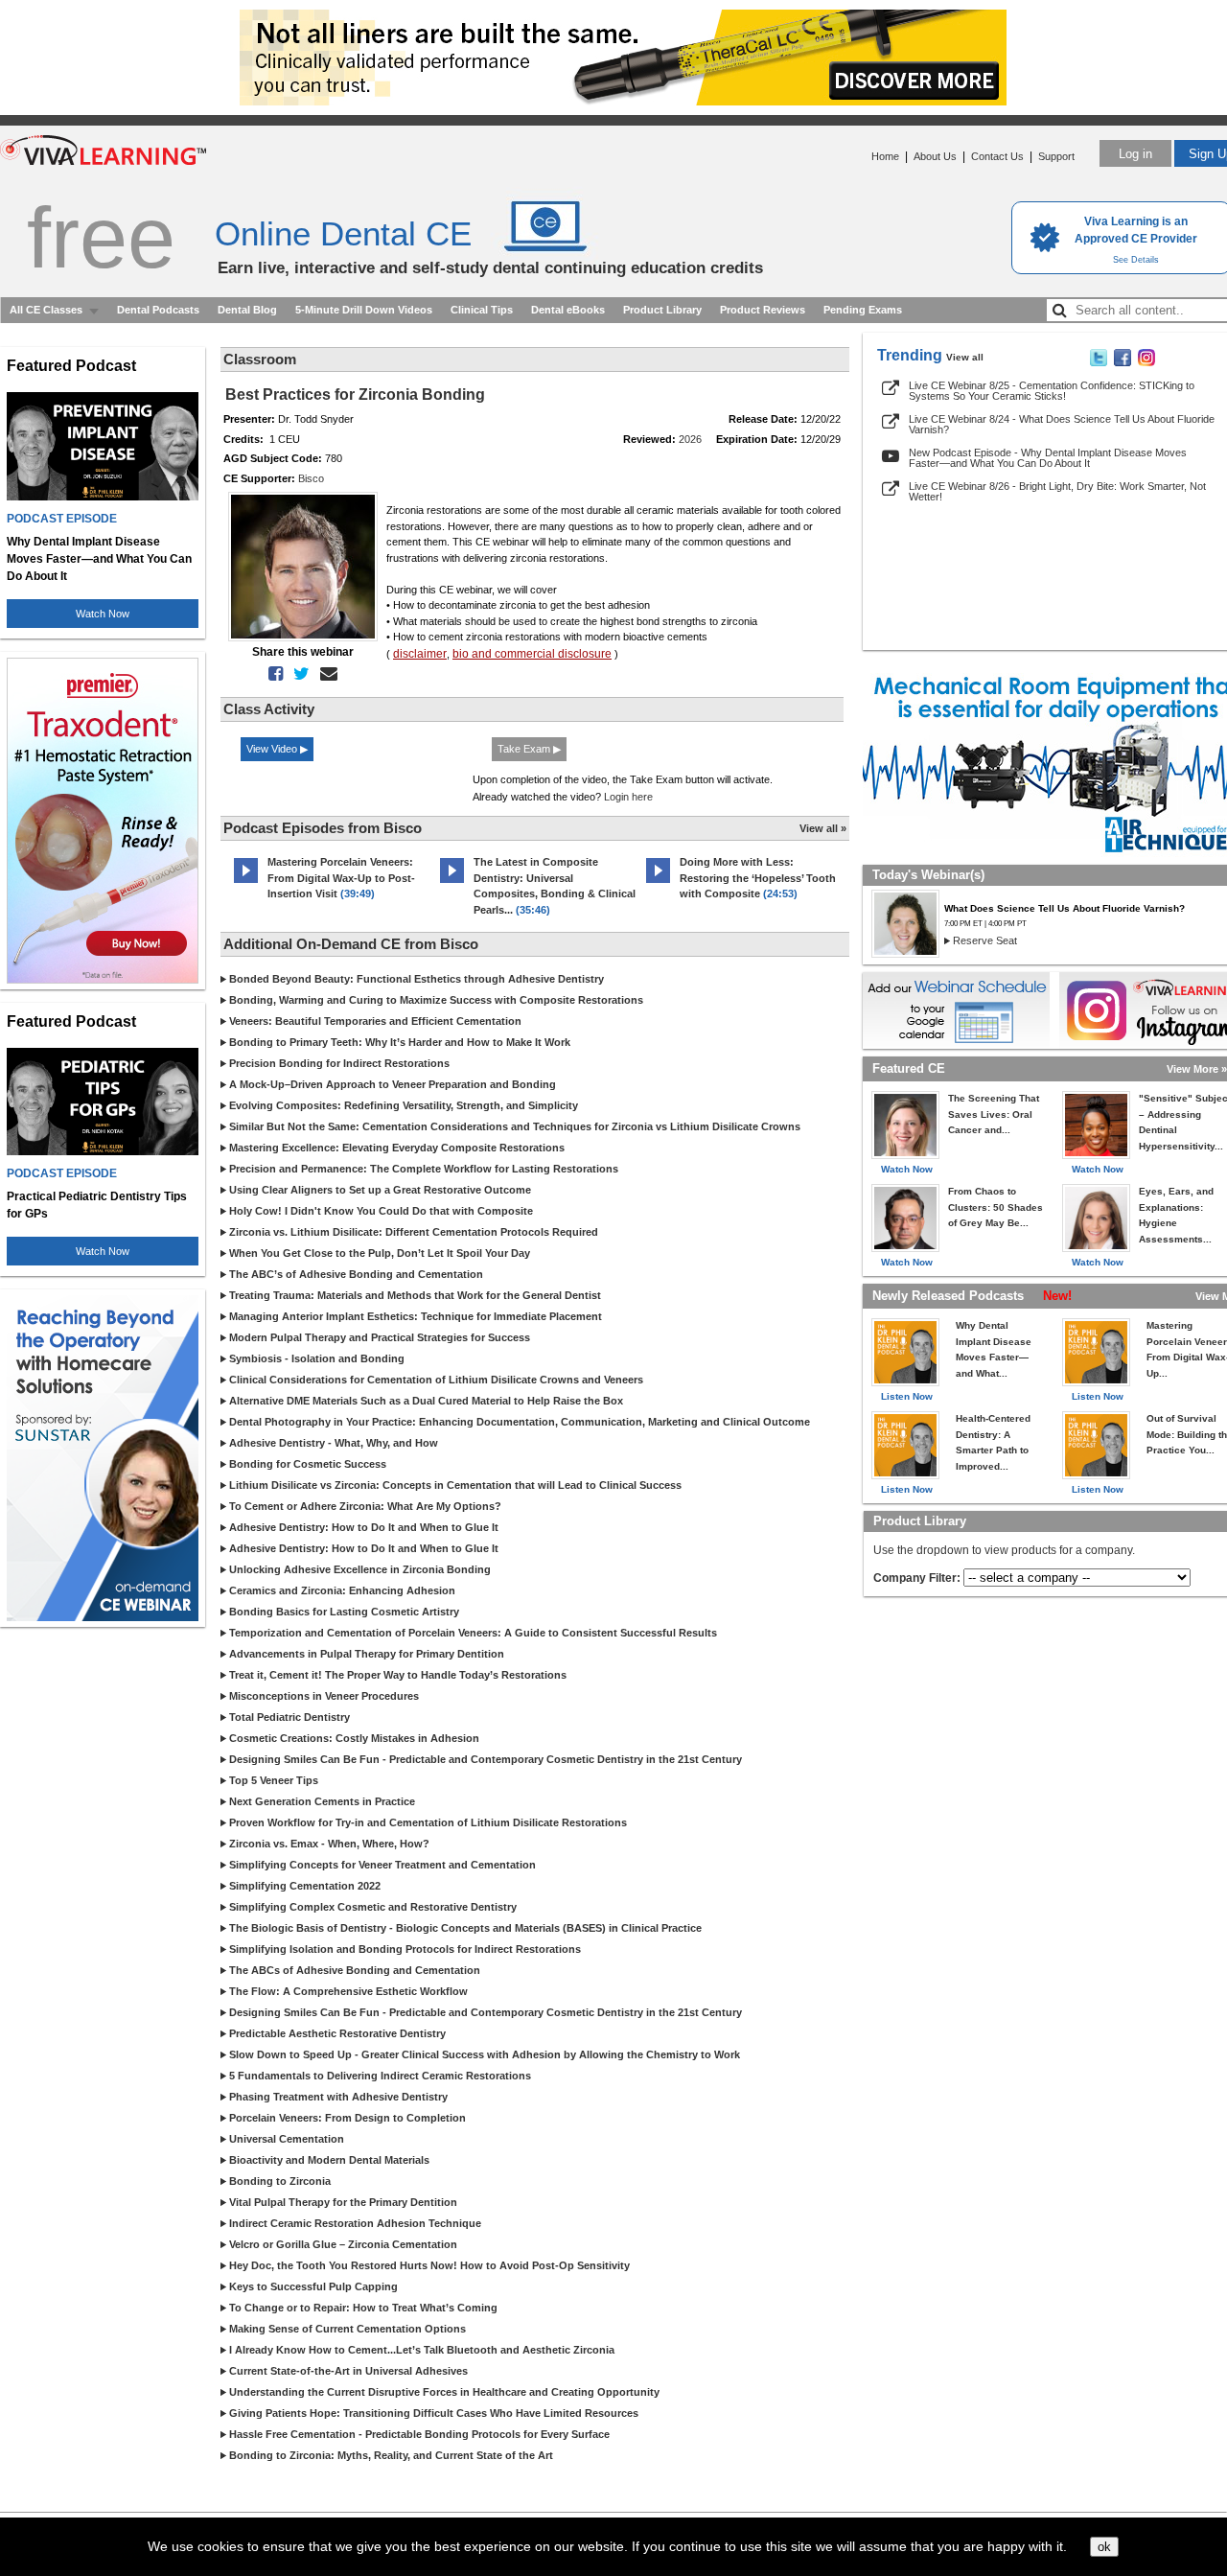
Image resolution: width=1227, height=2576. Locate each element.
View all (965, 357)
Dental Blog (247, 310)
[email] (325, 674)
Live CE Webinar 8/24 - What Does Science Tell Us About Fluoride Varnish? (1062, 424)
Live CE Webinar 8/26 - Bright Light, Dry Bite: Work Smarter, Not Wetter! (1057, 491)
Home (885, 156)
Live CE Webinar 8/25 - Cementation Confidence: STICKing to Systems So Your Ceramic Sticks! (1052, 391)
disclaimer (420, 654)
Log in (1135, 154)
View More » (1197, 1069)
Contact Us (997, 156)
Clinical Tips (482, 310)
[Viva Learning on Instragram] (1146, 362)
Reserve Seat (985, 940)
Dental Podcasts (158, 310)
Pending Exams (863, 310)
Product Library (662, 310)
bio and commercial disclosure (532, 654)
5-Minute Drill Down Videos (364, 310)
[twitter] (298, 674)
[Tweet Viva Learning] (1099, 362)
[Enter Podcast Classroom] (246, 883)
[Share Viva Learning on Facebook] (1123, 362)
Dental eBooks (568, 310)
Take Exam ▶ (529, 749)
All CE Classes (46, 310)
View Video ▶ (277, 749)
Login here (628, 797)
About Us (935, 156)
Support (1056, 156)
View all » (823, 828)
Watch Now (103, 614)
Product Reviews (763, 310)
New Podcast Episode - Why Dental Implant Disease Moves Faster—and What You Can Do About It (1048, 458)
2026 (690, 439)
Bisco (311, 478)
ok (1104, 2547)
